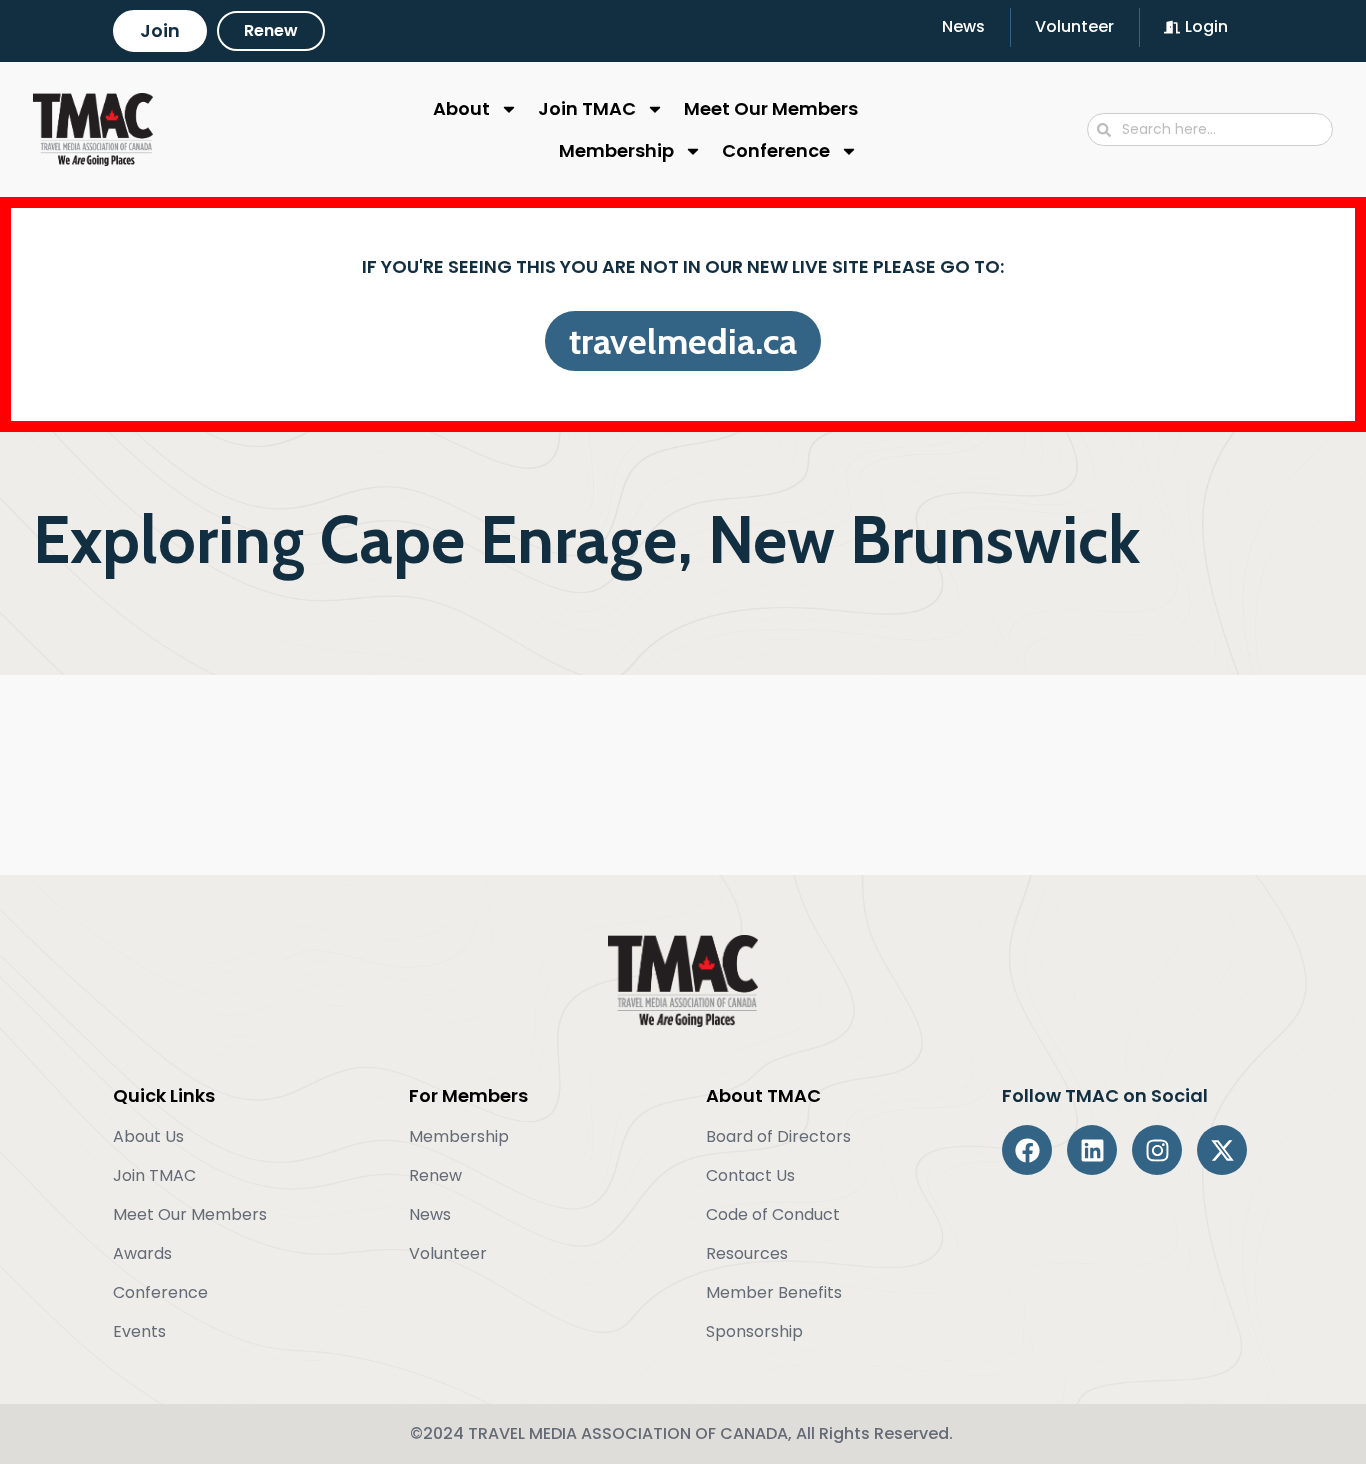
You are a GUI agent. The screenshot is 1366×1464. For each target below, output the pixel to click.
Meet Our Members (771, 108)
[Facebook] (1027, 1150)
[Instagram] (1157, 1150)
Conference (776, 150)
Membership (616, 150)
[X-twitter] (1222, 1150)
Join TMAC (587, 108)
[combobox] (1210, 129)
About (461, 108)
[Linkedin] (1092, 1150)
